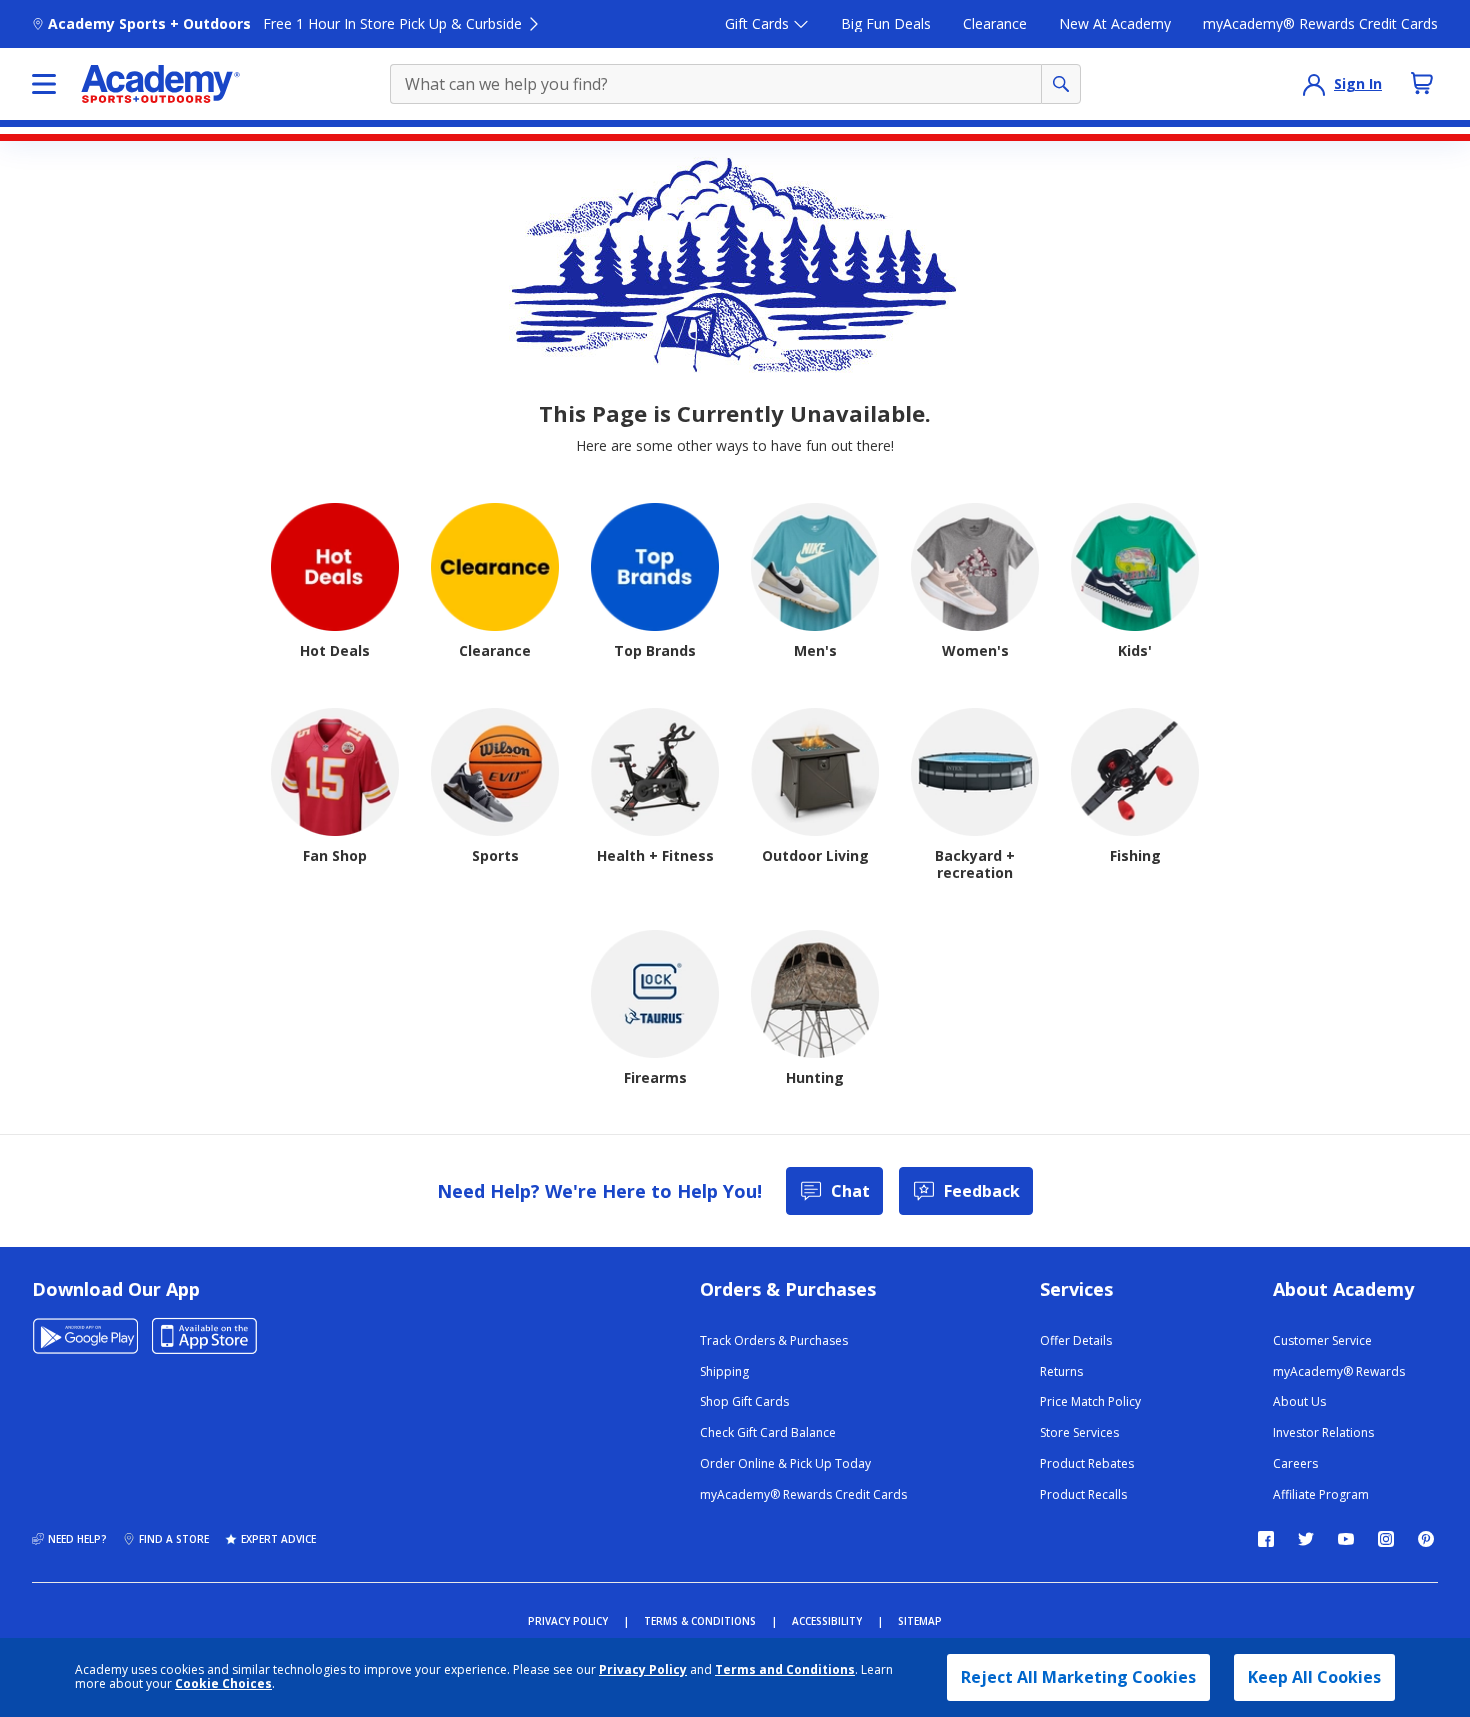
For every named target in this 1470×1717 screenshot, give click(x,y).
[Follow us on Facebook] (1266, 1539)
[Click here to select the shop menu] (44, 84)
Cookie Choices (223, 1684)
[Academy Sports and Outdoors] (160, 84)
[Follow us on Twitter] (1306, 1539)
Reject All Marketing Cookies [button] (1078, 1677)
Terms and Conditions (785, 1669)
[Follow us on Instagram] (1386, 1539)
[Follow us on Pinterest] (1426, 1539)
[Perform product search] (1061, 84)
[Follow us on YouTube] (1346, 1539)
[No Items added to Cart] (1422, 83)
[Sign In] (1314, 84)
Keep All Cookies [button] (1314, 1677)
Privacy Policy (643, 1669)
